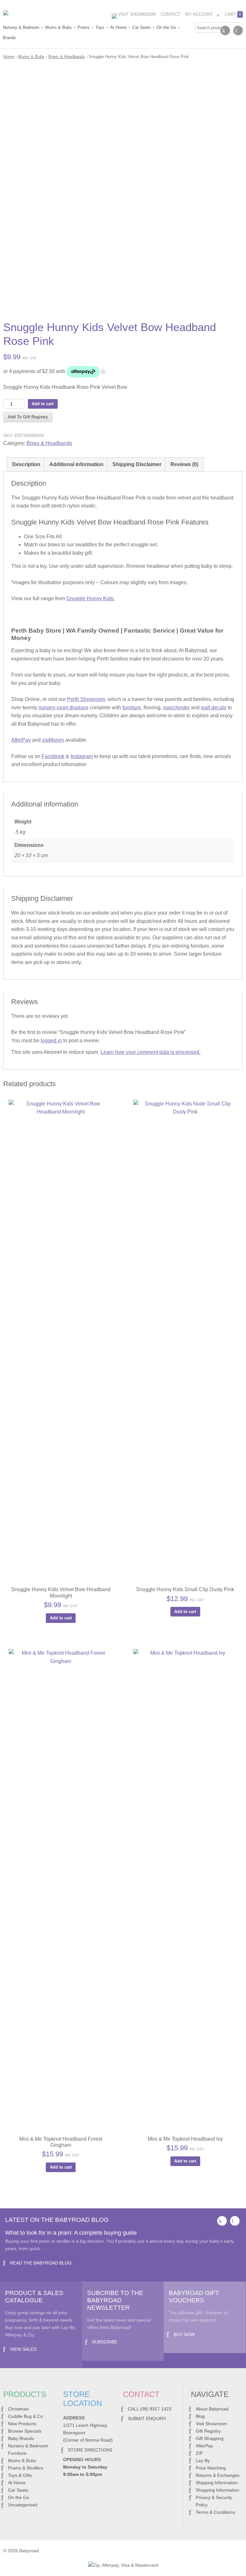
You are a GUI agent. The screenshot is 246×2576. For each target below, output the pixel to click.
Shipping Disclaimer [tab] (137, 464)
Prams (84, 27)
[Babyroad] (51, 14)
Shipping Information (217, 2483)
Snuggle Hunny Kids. (90, 598)
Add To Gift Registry (28, 417)
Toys (100, 27)
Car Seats (142, 27)
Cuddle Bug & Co (25, 2416)
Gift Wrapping (210, 2438)
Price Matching (211, 2468)
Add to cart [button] (61, 1618)
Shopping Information (217, 2490)
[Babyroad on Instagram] (238, 30)
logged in (51, 1041)
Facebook (53, 756)
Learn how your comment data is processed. (151, 1052)
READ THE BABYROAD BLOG (41, 2263)
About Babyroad (212, 2409)
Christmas (18, 2409)
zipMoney (53, 740)
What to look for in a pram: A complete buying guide (71, 2233)
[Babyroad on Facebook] (225, 30)
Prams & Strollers (26, 2468)
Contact (171, 14)
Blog (200, 2416)
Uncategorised (23, 2505)
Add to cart (43, 404)
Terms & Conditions (215, 2512)
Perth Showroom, (87, 699)
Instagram (82, 756)
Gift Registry (208, 2431)
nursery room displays (63, 708)
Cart (233, 14)
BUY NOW (184, 2334)
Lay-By (203, 2461)
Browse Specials (25, 2431)
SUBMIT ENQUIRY (147, 2418)
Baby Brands (21, 2438)
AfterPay (21, 740)
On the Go (166, 27)
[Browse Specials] (123, 17)
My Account (199, 14)
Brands (9, 38)
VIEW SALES (23, 2349)
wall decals (214, 708)
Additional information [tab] (76, 464)
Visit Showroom (137, 14)
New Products (22, 2424)
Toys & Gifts (20, 2475)
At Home (118, 27)
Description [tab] (26, 464)
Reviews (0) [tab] (184, 464)
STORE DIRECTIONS (90, 2450)
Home (9, 57)
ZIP (199, 2453)
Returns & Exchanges (218, 2475)
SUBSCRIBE (105, 2342)
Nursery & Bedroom (21, 27)
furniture (132, 708)
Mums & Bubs (58, 27)
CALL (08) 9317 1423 (150, 2409)
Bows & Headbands (67, 57)
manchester (176, 708)
